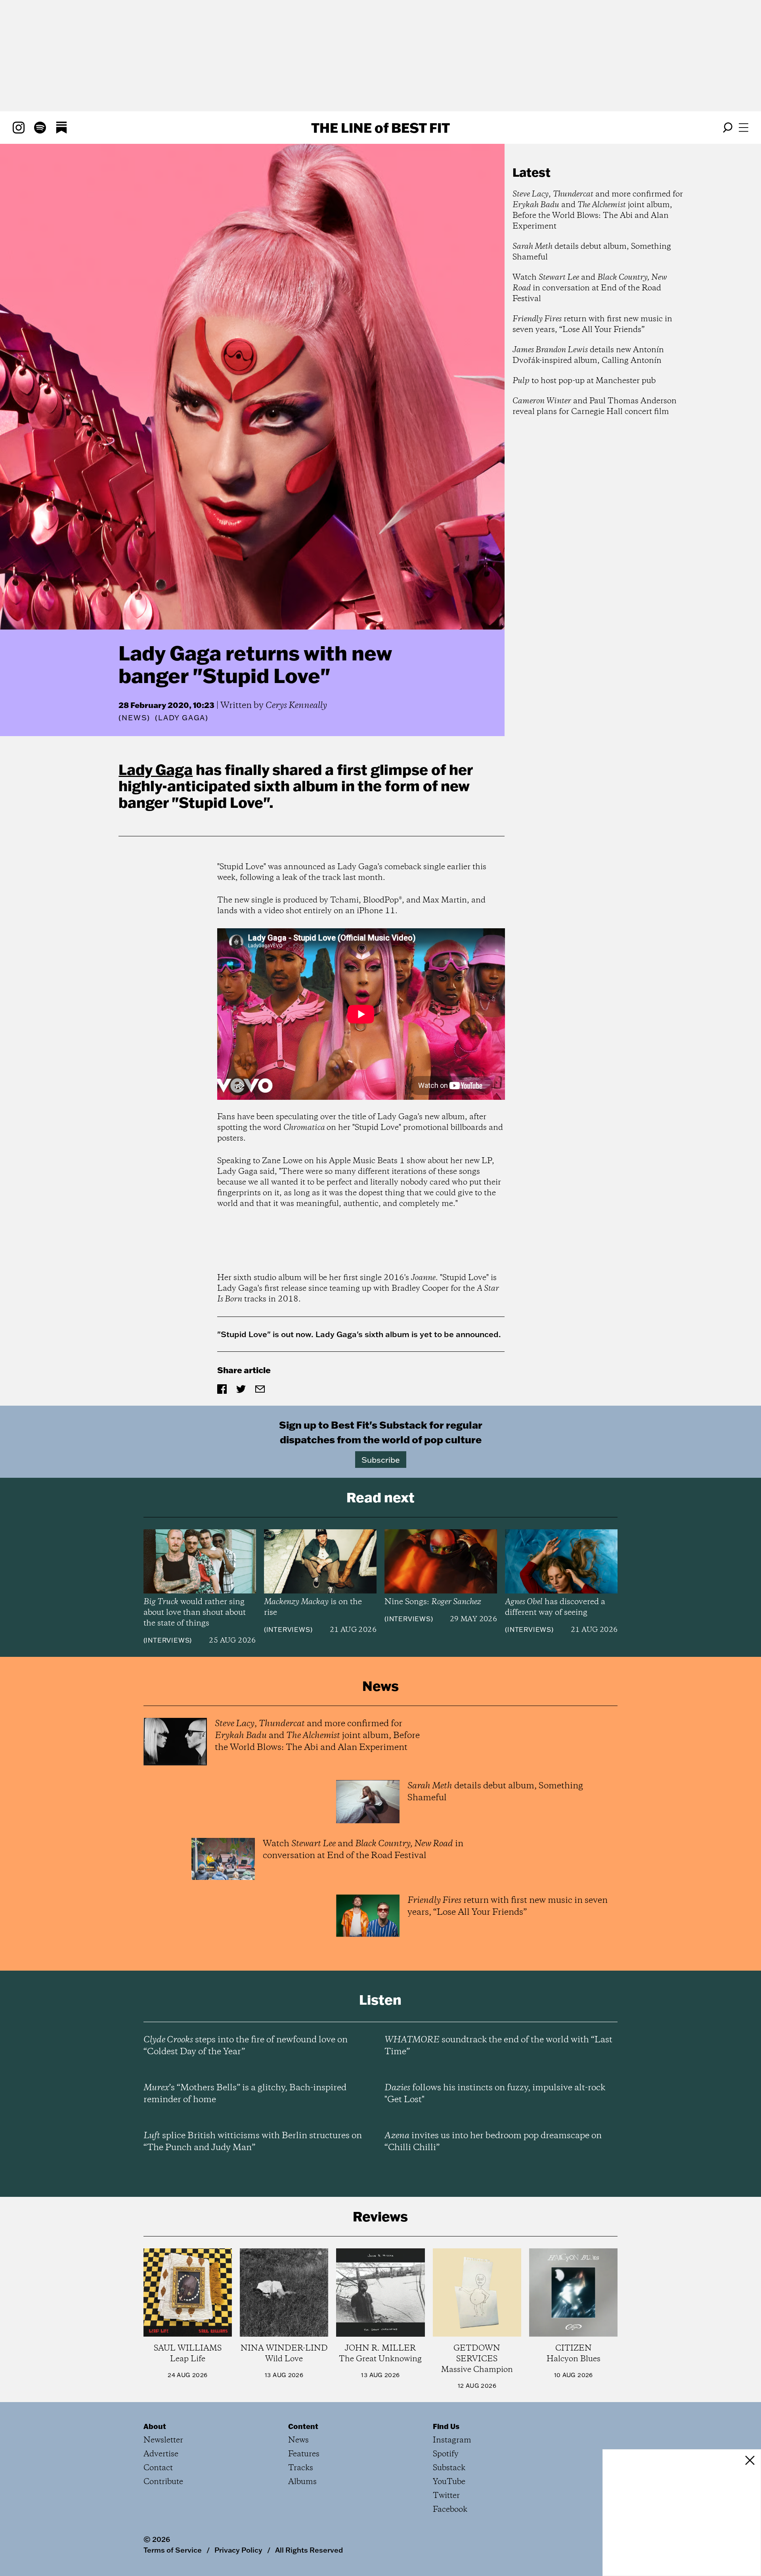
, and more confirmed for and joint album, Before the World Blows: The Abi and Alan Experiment (598, 210)
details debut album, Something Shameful (592, 252)
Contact (158, 2468)
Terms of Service (173, 2550)
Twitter (446, 2496)
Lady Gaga (156, 769)
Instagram (452, 2440)
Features (304, 2454)
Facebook (450, 2510)
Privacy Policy (238, 2550)
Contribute (163, 2482)
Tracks (301, 2468)
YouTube (449, 2482)
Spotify (446, 2454)
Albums (302, 2482)
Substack (449, 2468)
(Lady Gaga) (182, 718)
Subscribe (381, 1460)
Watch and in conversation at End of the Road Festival (590, 288)
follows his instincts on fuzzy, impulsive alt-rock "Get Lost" (495, 2094)
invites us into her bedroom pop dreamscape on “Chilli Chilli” (493, 2142)
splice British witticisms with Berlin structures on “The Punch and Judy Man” (253, 2142)
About (155, 2426)
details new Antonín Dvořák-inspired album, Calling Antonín (588, 355)
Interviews (167, 1640)
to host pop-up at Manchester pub (584, 381)
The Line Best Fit (380, 128)
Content (303, 2426)
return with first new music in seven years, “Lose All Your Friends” (592, 324)
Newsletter (163, 2440)
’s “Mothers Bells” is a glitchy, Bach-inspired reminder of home (245, 2094)
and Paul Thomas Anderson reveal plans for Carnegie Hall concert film (595, 406)
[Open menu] (744, 128)
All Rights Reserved (309, 2550)
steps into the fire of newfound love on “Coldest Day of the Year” (246, 2046)
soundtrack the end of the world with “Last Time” (498, 2046)
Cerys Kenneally (296, 706)
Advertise (161, 2454)
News (134, 718)
